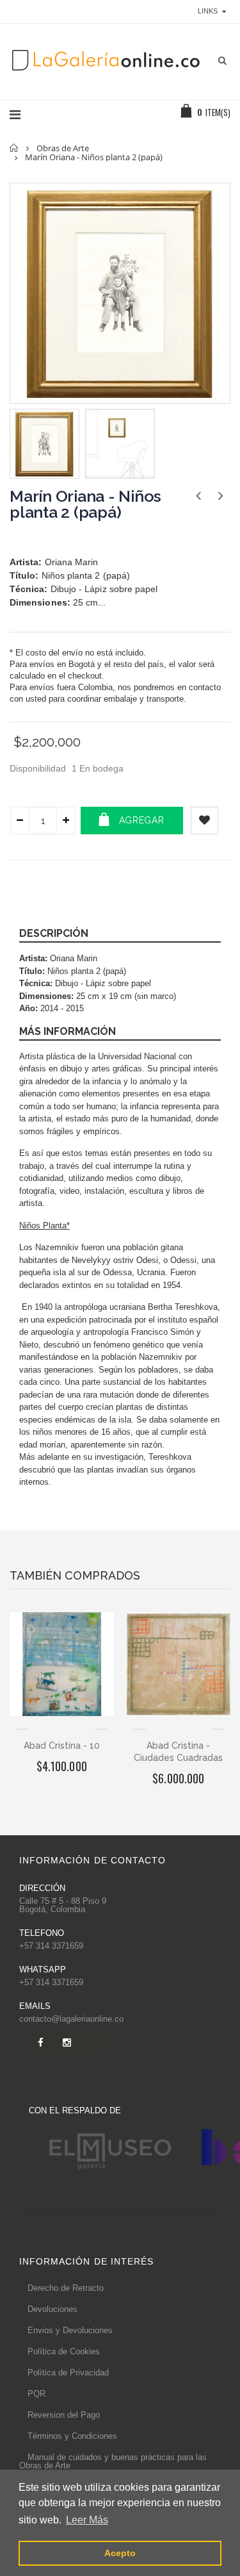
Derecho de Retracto (66, 2288)
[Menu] (15, 115)
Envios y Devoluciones (70, 2330)
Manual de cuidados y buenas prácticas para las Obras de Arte (113, 2461)
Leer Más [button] (87, 2520)
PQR (36, 2394)
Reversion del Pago (64, 2415)
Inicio (14, 148)
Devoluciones (52, 2309)
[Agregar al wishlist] (204, 821)
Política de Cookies (64, 2351)
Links (208, 11)
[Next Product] (220, 496)
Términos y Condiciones (72, 2436)
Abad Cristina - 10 (62, 1746)
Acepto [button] (120, 2553)
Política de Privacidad (68, 2373)
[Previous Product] (198, 496)
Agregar (142, 820)
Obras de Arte (63, 148)
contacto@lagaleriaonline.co (71, 2019)
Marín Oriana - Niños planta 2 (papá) (85, 504)
